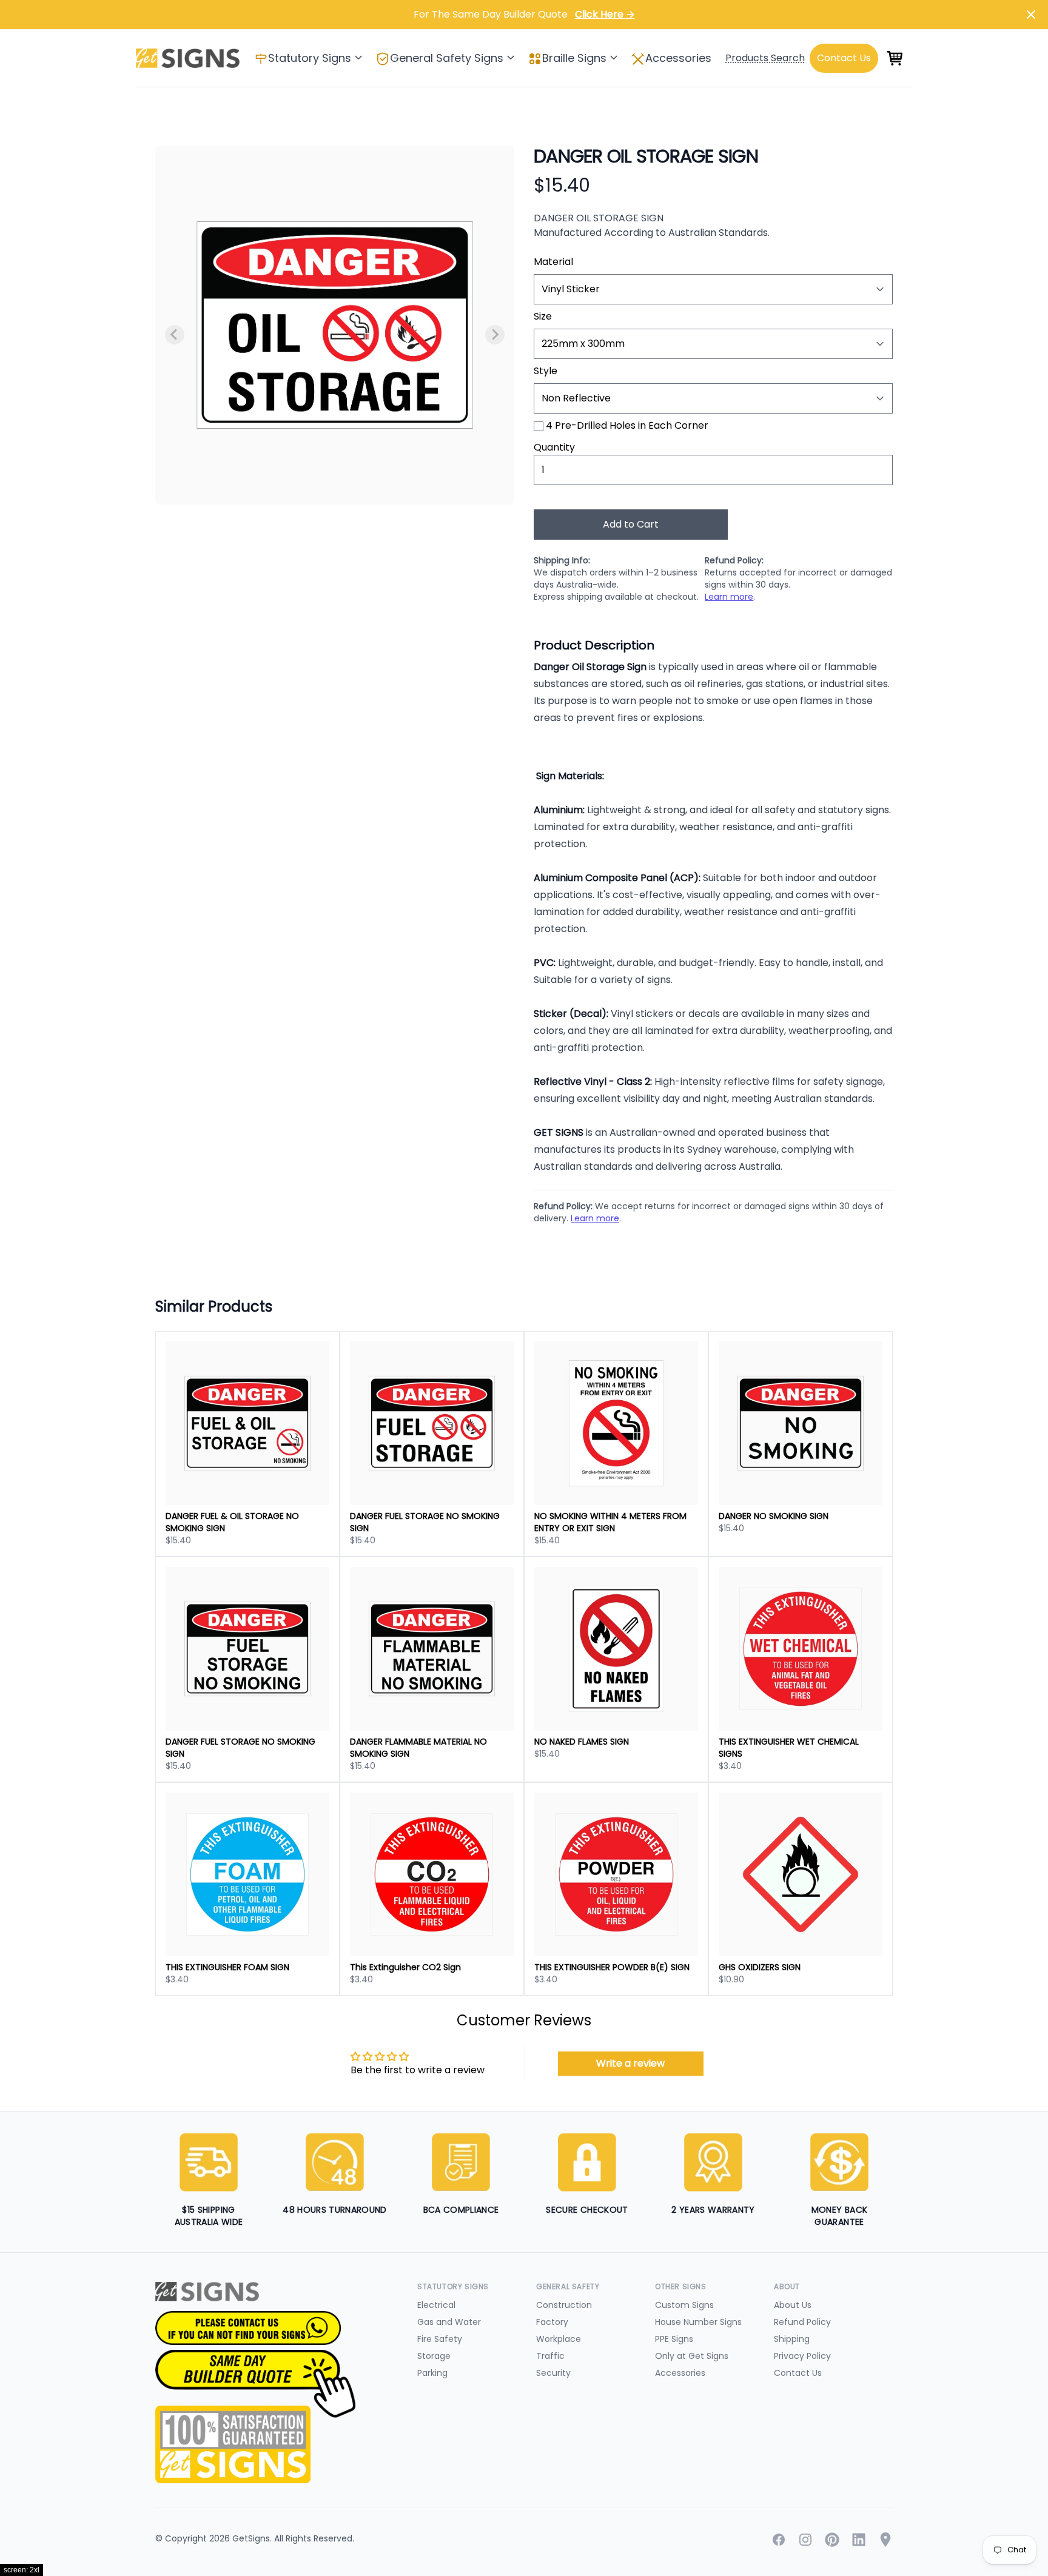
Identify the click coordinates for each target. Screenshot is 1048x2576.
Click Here (605, 14)
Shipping (792, 2339)
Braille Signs (574, 58)
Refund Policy (802, 2322)
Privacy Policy (802, 2356)
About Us (793, 2305)
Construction (564, 2305)
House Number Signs (698, 2322)
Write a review (630, 2063)
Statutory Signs (310, 58)
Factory (552, 2322)
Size (543, 316)
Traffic (550, 2356)
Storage (434, 2356)
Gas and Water (449, 2322)
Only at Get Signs (692, 2356)
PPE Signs (674, 2339)
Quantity (554, 447)
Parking (432, 2373)
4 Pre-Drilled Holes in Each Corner (627, 425)
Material (553, 262)
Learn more (729, 597)
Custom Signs (684, 2305)
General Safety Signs (447, 58)
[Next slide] (495, 335)
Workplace (559, 2339)
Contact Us (798, 2373)
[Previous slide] (175, 335)
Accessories (678, 58)
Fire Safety (440, 2339)
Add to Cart (631, 524)
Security (553, 2373)
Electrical (436, 2305)
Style (546, 371)
